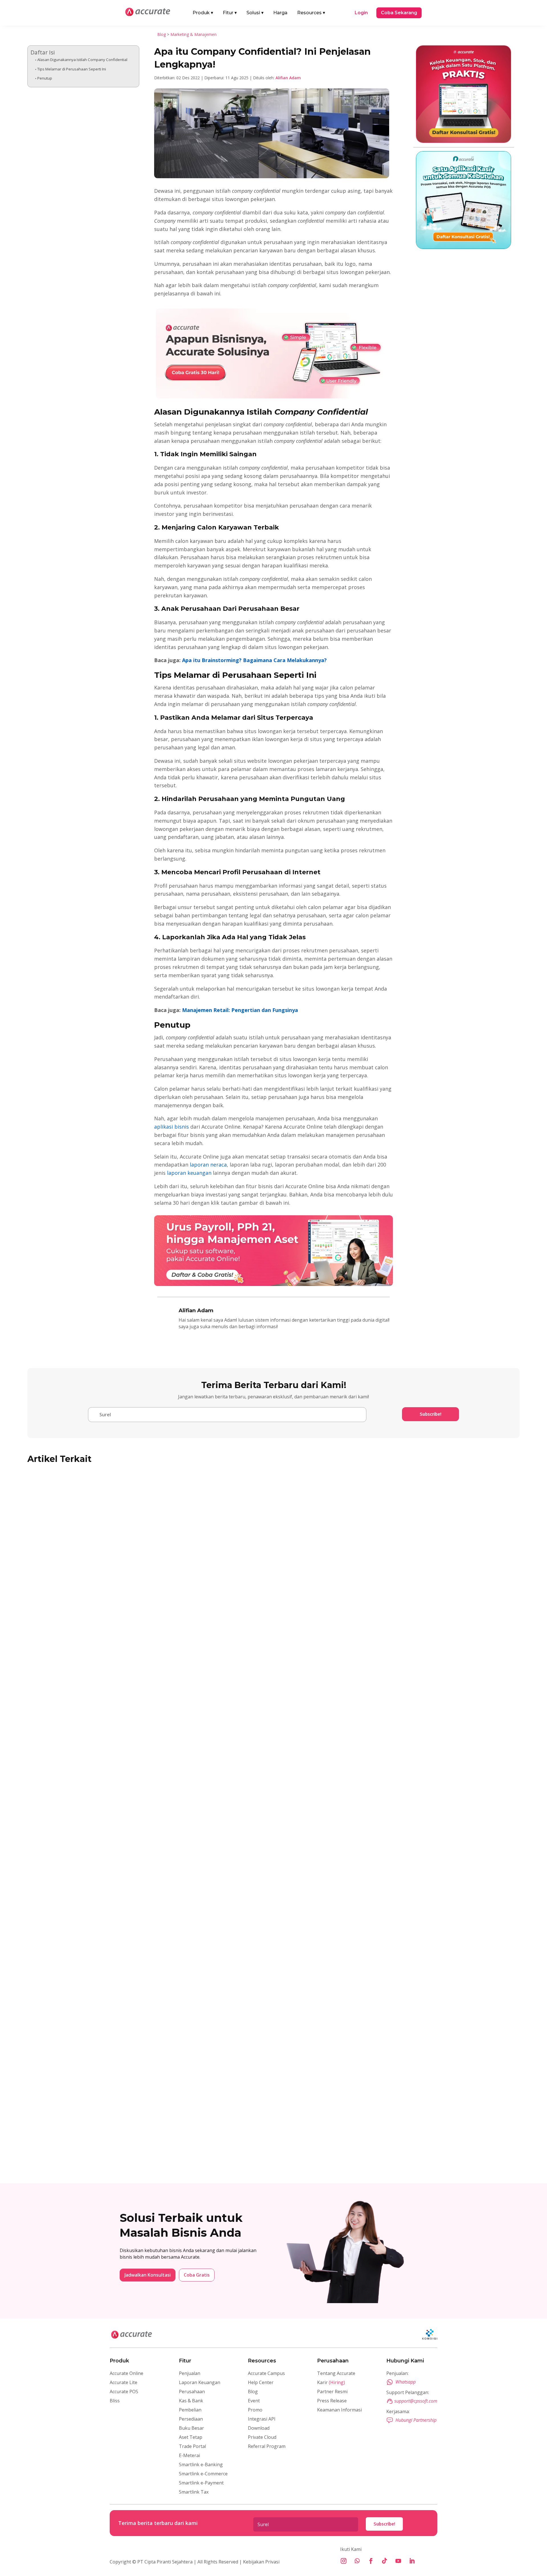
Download (259, 2428)
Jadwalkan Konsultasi (148, 2275)
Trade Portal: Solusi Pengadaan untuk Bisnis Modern (104, 1673)
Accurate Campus (266, 2373)
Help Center (261, 2382)
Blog (162, 34)
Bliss (115, 2401)
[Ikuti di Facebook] (371, 2561)
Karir (331, 2382)
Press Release (332, 2401)
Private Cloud (262, 2437)
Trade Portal (192, 2446)
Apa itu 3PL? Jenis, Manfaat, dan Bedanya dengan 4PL (106, 1907)
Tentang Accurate (336, 2373)
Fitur (230, 13)
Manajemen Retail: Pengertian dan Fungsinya (240, 1010)
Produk (203, 13)
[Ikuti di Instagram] (344, 2561)
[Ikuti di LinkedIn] (412, 2561)
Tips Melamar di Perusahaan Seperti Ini (72, 69)
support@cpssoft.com (416, 2401)
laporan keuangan (188, 1173)
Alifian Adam (288, 78)
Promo (255, 2410)
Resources (311, 13)
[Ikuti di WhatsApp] (357, 2561)
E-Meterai (189, 2455)
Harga (280, 13)
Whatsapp (406, 2382)
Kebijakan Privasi (261, 2562)
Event (254, 2401)
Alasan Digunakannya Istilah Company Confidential (82, 60)
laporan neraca (208, 1165)
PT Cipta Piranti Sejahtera (165, 2562)
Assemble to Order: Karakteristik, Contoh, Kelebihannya (109, 2141)
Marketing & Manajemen (193, 34)
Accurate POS (124, 2392)
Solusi (255, 13)
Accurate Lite (124, 2382)
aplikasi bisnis (172, 1127)
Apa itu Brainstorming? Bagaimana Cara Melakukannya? (254, 660)
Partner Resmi (332, 2392)
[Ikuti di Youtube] (398, 2561)
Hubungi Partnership (416, 2420)
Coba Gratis (197, 2275)
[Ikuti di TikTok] (385, 2561)
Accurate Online (126, 2373)
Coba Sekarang (399, 13)
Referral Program (267, 2446)
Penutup (45, 78)
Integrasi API (262, 2419)
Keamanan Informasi (339, 2410)
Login (361, 13)
